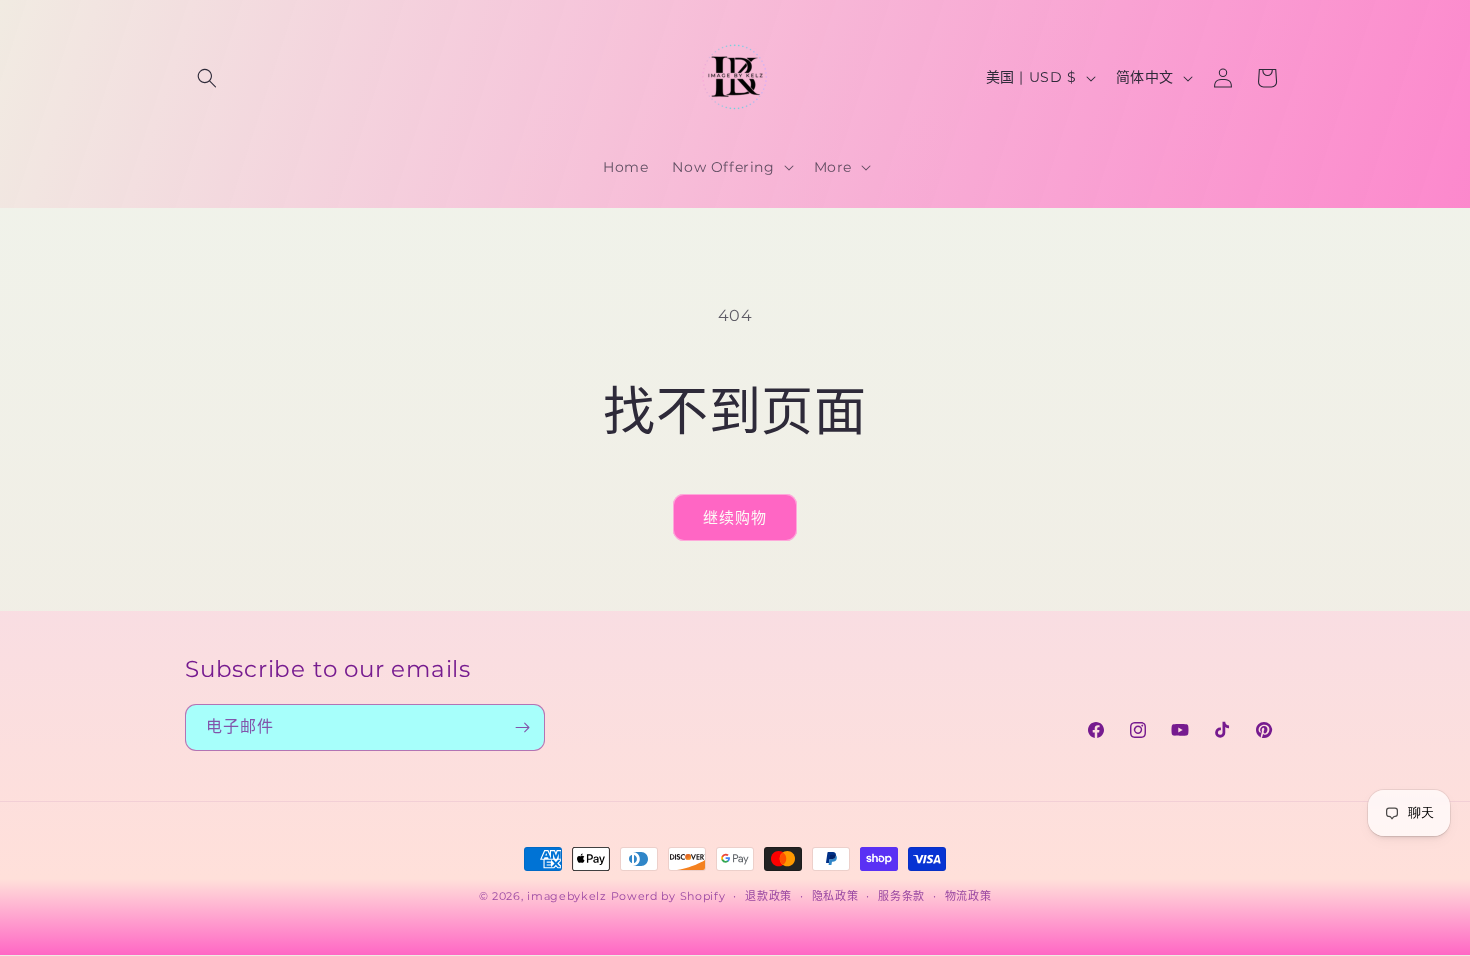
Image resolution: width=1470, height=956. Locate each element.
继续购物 (735, 517)
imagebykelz (567, 896)
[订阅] (522, 727)
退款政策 (768, 896)
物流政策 (968, 896)
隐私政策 (835, 896)
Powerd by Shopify (668, 896)
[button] (207, 78)
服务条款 (901, 896)
